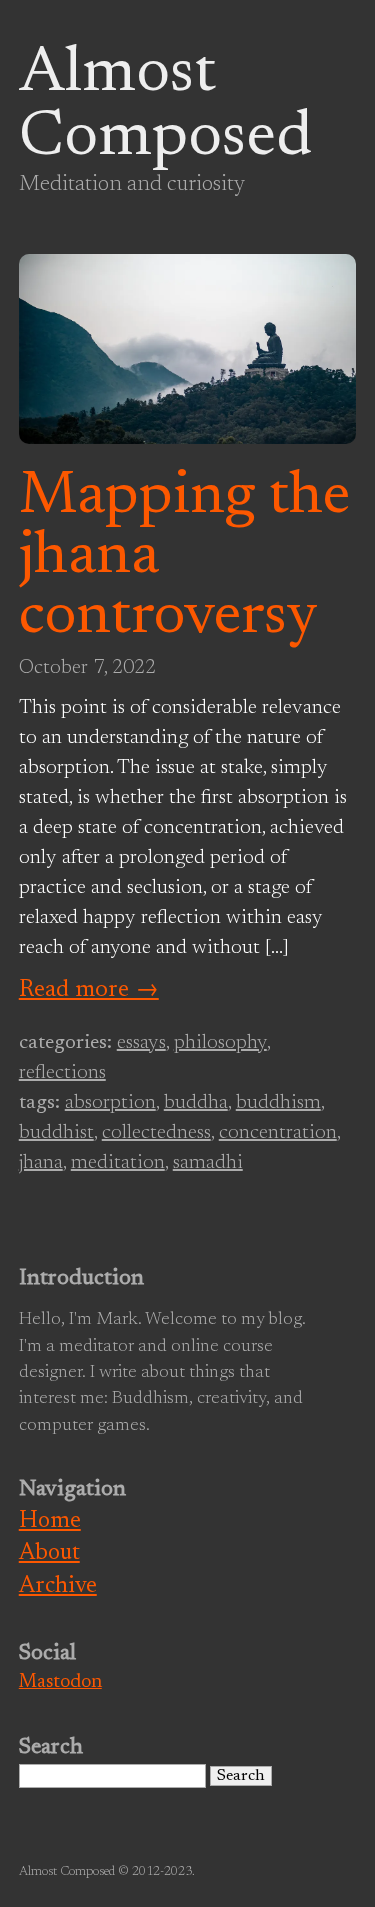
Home (50, 1521)
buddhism (278, 1103)
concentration (278, 1133)
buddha (196, 1103)
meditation (118, 1163)
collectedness (156, 1133)
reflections (62, 1073)
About (49, 1553)
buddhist (56, 1133)
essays (141, 1043)
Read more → (89, 990)
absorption (110, 1103)
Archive (58, 1586)
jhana (41, 1163)
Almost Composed (165, 107)
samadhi (208, 1163)
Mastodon (60, 1682)
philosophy (220, 1043)
